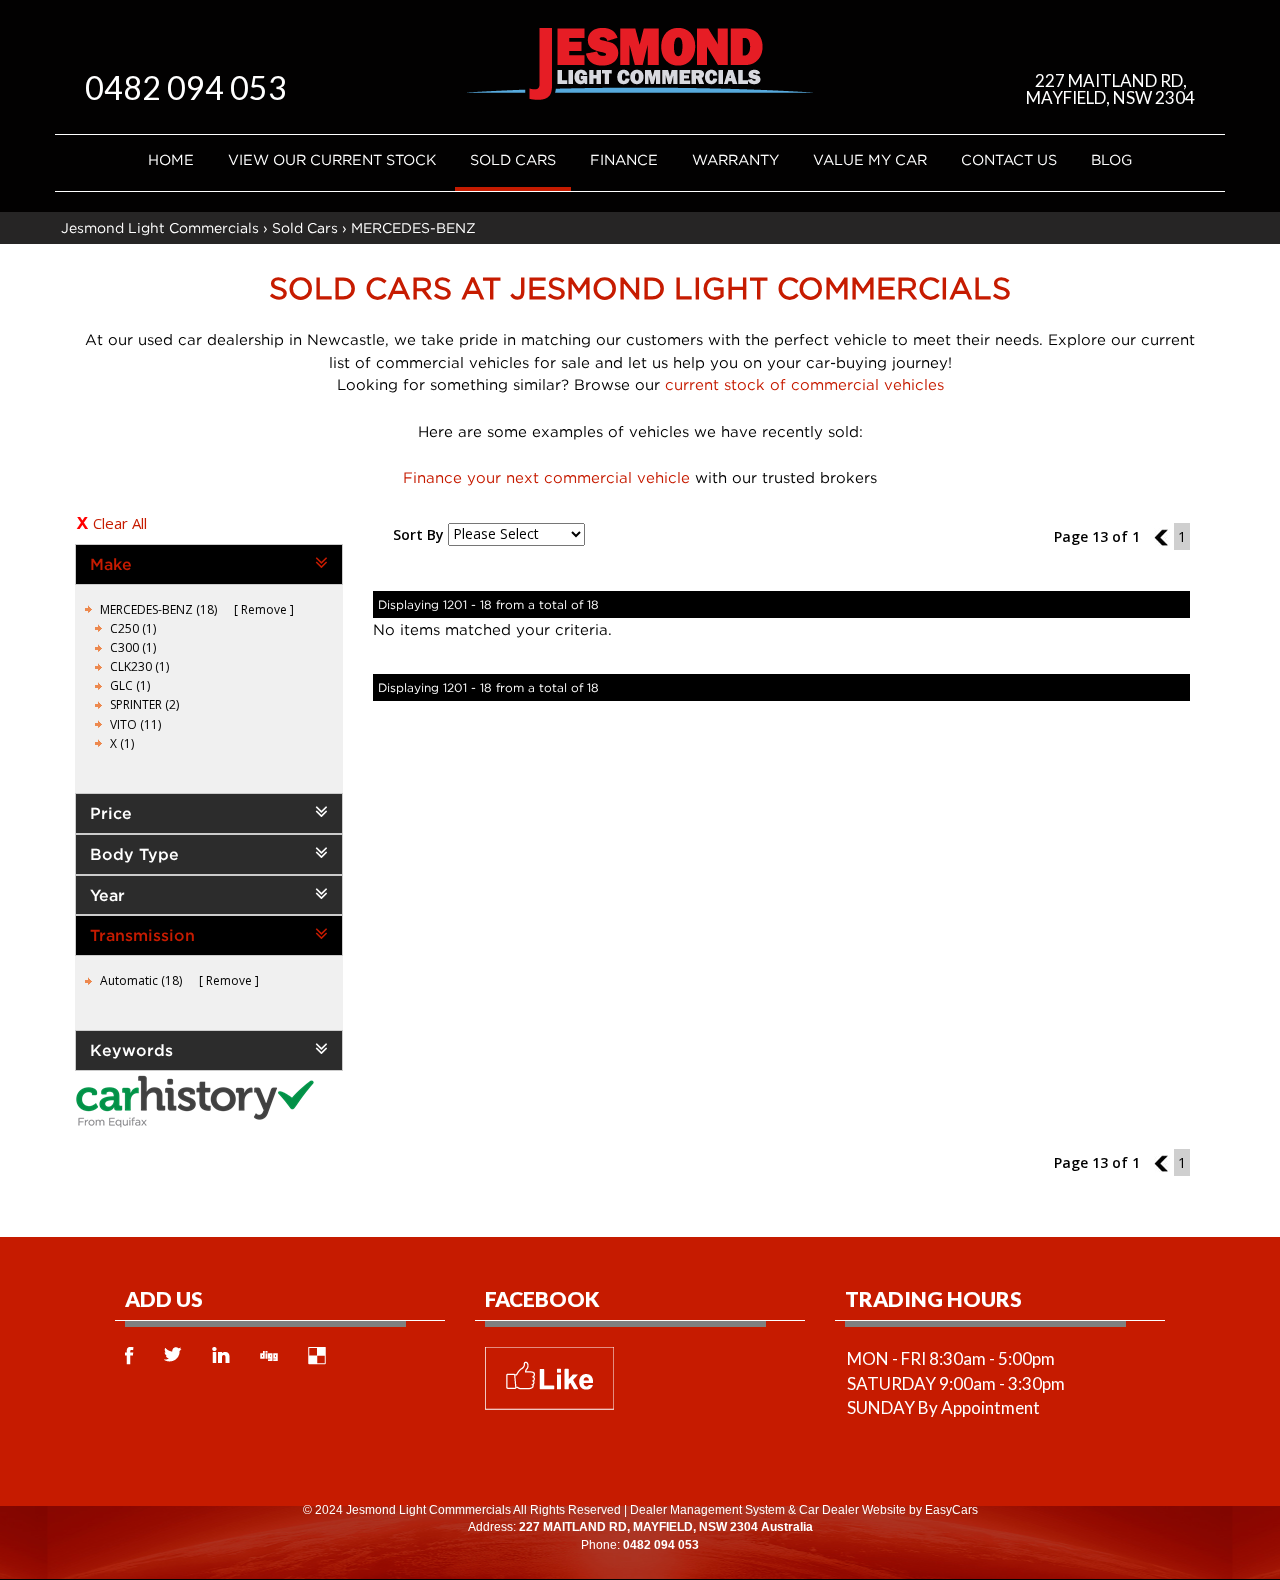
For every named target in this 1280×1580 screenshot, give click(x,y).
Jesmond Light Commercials (160, 227)
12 (1164, 536)
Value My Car (870, 159)
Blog (1111, 159)
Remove (264, 609)
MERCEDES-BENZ (413, 227)
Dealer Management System (707, 1510)
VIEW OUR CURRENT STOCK (332, 159)
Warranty (735, 159)
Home (171, 159)
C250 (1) (133, 628)
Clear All (120, 523)
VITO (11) (135, 724)
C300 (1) (133, 647)
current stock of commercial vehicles (804, 384)
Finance (624, 159)
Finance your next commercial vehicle (546, 477)
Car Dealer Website (852, 1510)
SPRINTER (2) (144, 704)
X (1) (122, 743)
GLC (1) (130, 685)
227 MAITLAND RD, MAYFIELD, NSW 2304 (1110, 89)
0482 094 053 (186, 87)
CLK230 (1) (139, 666)
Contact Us (1009, 159)
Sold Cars (513, 159)
